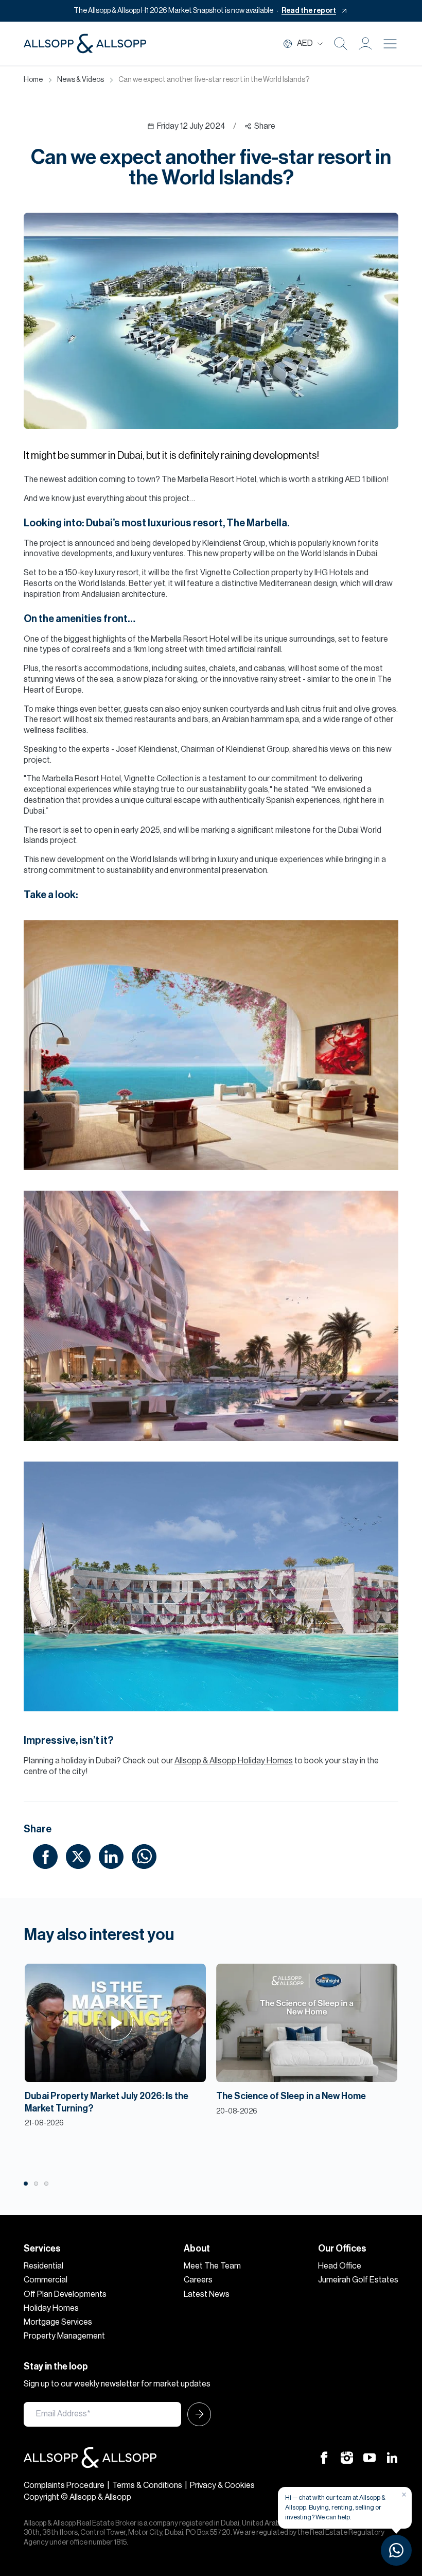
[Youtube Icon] (370, 2457)
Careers (198, 2280)
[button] (365, 44)
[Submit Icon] (196, 2414)
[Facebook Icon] (324, 2457)
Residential (43, 2266)
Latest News (207, 2294)
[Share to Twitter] (78, 1857)
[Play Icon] (116, 2023)
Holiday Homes (51, 2308)
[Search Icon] (341, 44)
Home (33, 80)
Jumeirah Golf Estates (358, 2280)
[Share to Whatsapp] (144, 1857)
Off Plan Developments (65, 2294)
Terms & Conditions (147, 2485)
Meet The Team (212, 2266)
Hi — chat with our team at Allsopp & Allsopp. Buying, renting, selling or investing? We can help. (335, 2507)
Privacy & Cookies (222, 2485)
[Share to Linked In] (111, 1857)
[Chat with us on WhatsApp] (396, 2550)
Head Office (340, 2266)
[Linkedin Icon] (392, 2457)
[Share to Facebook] (45, 1857)
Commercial (46, 2280)
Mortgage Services (58, 2322)
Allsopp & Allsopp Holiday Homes (234, 1761)
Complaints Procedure (64, 2485)
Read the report (309, 11)
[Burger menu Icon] (390, 44)
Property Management (64, 2336)
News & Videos (81, 80)
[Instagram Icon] (347, 2457)
